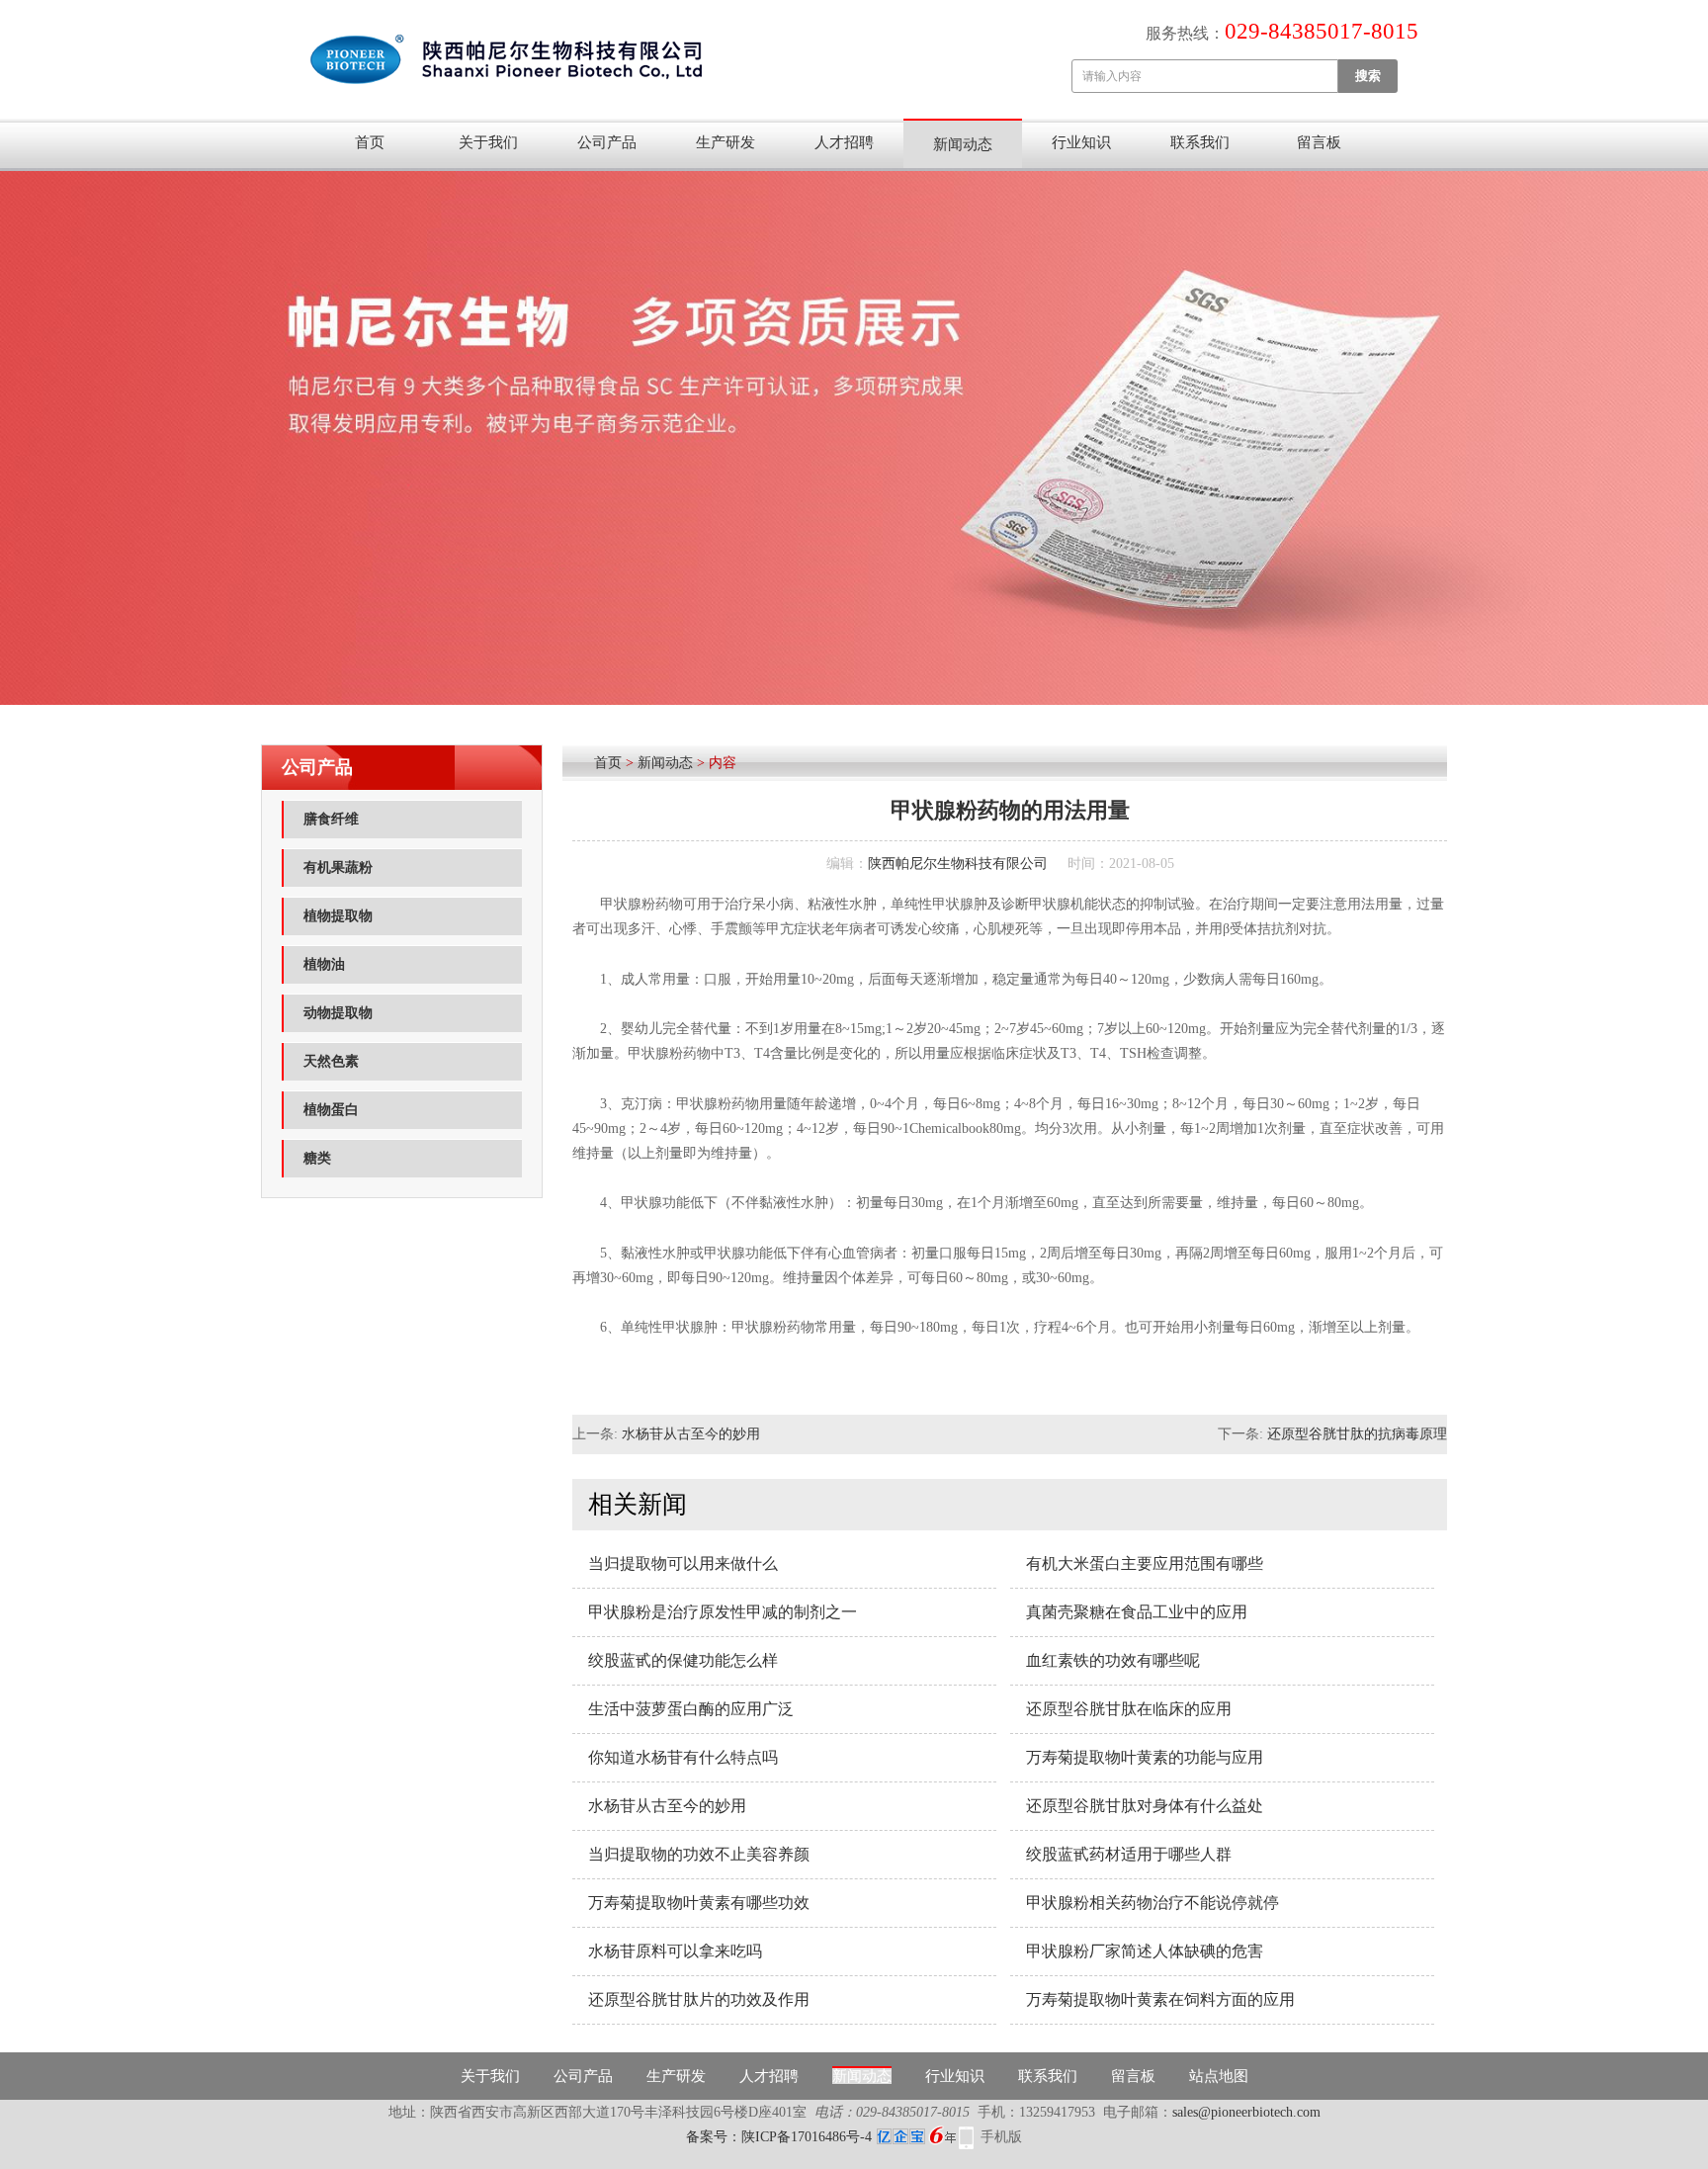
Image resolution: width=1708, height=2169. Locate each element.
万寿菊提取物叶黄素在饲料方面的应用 (1160, 1999)
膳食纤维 (331, 819)
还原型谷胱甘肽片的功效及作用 (699, 1999)
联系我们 (1200, 142)
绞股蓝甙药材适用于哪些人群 (1129, 1854)
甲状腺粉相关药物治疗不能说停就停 (1153, 1903)
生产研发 (726, 142)
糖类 (317, 1158)
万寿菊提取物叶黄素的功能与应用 (1145, 1757)
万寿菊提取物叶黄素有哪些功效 (699, 1903)
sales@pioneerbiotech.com (1246, 2112)
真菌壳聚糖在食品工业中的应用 (1137, 1612)
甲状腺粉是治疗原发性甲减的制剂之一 (723, 1612)
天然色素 (331, 1061)
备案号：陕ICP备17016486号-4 (779, 2137)
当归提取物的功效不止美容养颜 (699, 1854)
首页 (370, 142)
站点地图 (1219, 2076)
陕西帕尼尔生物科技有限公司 (958, 864)
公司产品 (607, 142)
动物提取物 (338, 1013)
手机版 (1001, 2137)
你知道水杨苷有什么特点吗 (683, 1757)
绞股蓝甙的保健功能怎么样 (683, 1660)
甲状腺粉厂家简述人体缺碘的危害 (1145, 1951)
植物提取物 (338, 916)
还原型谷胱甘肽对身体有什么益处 (1145, 1806)
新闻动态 (963, 144)
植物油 (324, 964)
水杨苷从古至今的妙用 (691, 1434)
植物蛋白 (331, 1110)
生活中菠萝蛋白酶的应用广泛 (691, 1709)
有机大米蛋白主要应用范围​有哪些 (1145, 1563)
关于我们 (488, 142)
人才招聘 (844, 142)
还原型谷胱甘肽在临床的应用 (1129, 1709)
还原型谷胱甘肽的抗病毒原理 (1357, 1434)
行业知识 (1081, 142)
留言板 (1319, 142)
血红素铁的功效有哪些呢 (1113, 1660)
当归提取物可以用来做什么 (683, 1563)
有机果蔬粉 (338, 868)
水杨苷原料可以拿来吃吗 (675, 1951)
